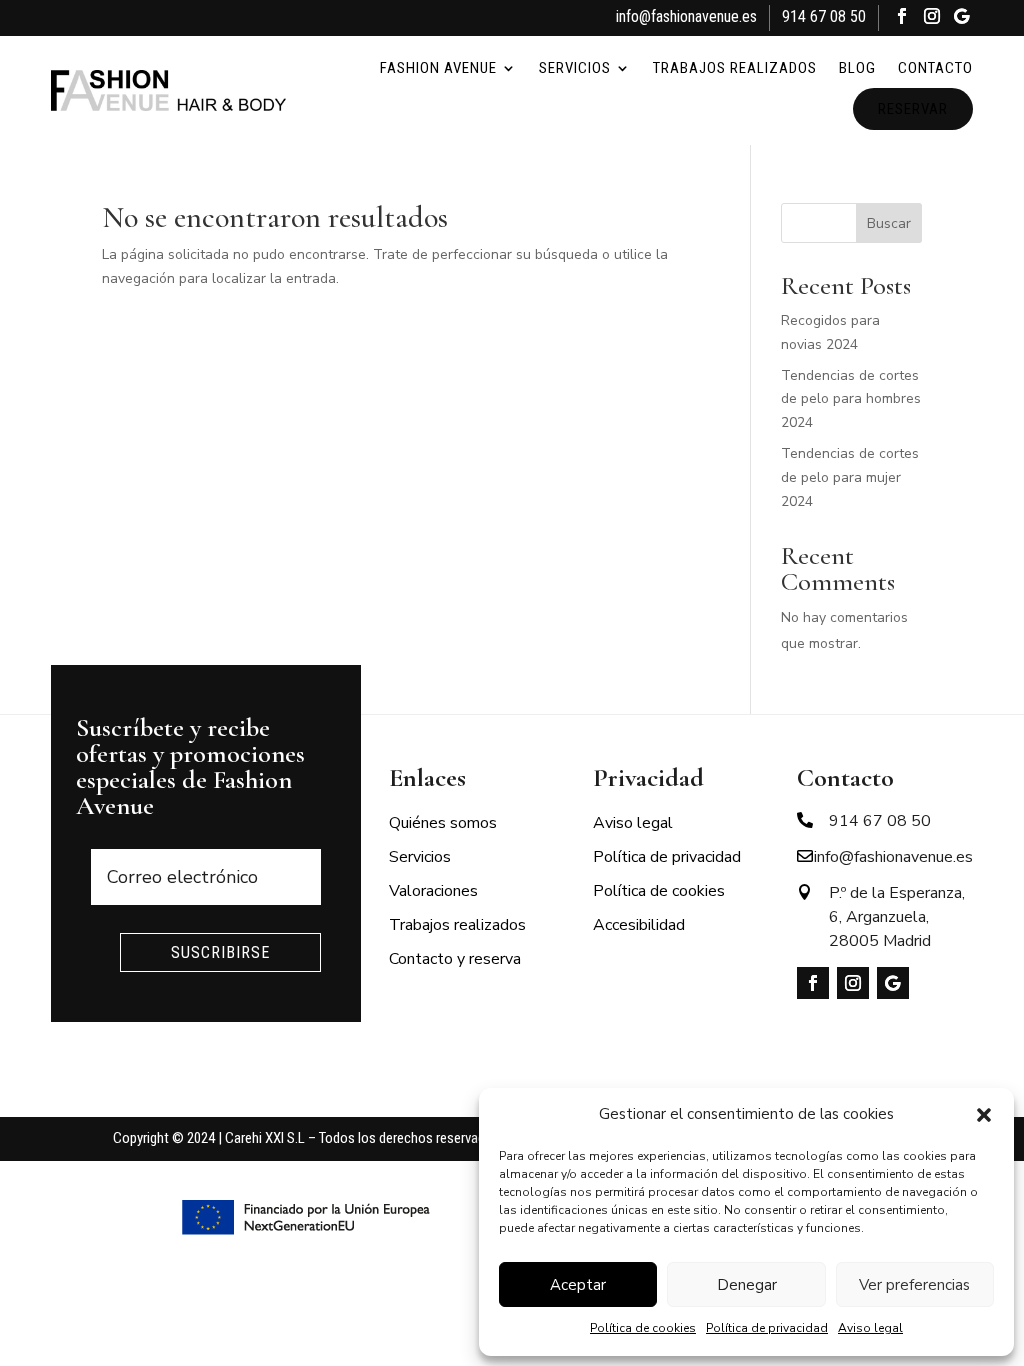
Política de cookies (643, 1328)
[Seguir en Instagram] (932, 19)
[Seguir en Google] (962, 19)
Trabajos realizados (735, 68)
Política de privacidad (767, 1328)
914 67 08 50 (824, 16)
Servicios (575, 68)
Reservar (913, 109)
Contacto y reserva (455, 959)
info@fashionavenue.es (686, 16)
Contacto (935, 68)
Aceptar (578, 1285)
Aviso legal (870, 1328)
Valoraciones (433, 891)
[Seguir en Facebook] (902, 19)
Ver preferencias (914, 1285)
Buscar (889, 223)
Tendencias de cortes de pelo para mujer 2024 (850, 477)
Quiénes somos (443, 823)
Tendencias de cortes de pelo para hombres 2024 (851, 399)
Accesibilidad (639, 925)
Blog (857, 68)
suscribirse (220, 952)
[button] (984, 1115)
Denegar (747, 1285)
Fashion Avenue (438, 68)
